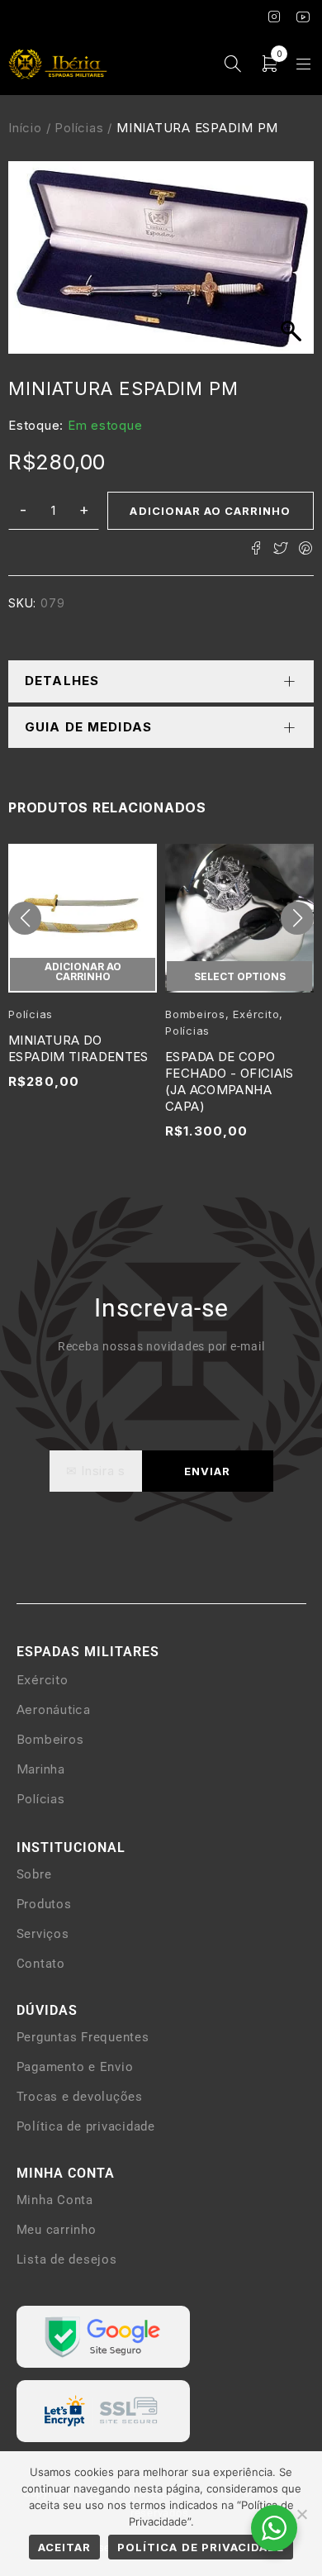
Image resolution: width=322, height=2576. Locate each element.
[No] (301, 2514)
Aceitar (64, 2547)
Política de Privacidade (201, 2547)
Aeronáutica (54, 1709)
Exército (256, 1014)
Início (25, 128)
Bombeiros (195, 1014)
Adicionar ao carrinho (210, 511)
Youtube (303, 17)
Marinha (41, 1769)
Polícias (79, 128)
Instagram (275, 17)
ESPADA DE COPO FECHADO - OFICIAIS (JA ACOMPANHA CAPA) (230, 1081)
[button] (25, 918)
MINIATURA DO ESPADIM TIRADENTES (78, 1048)
